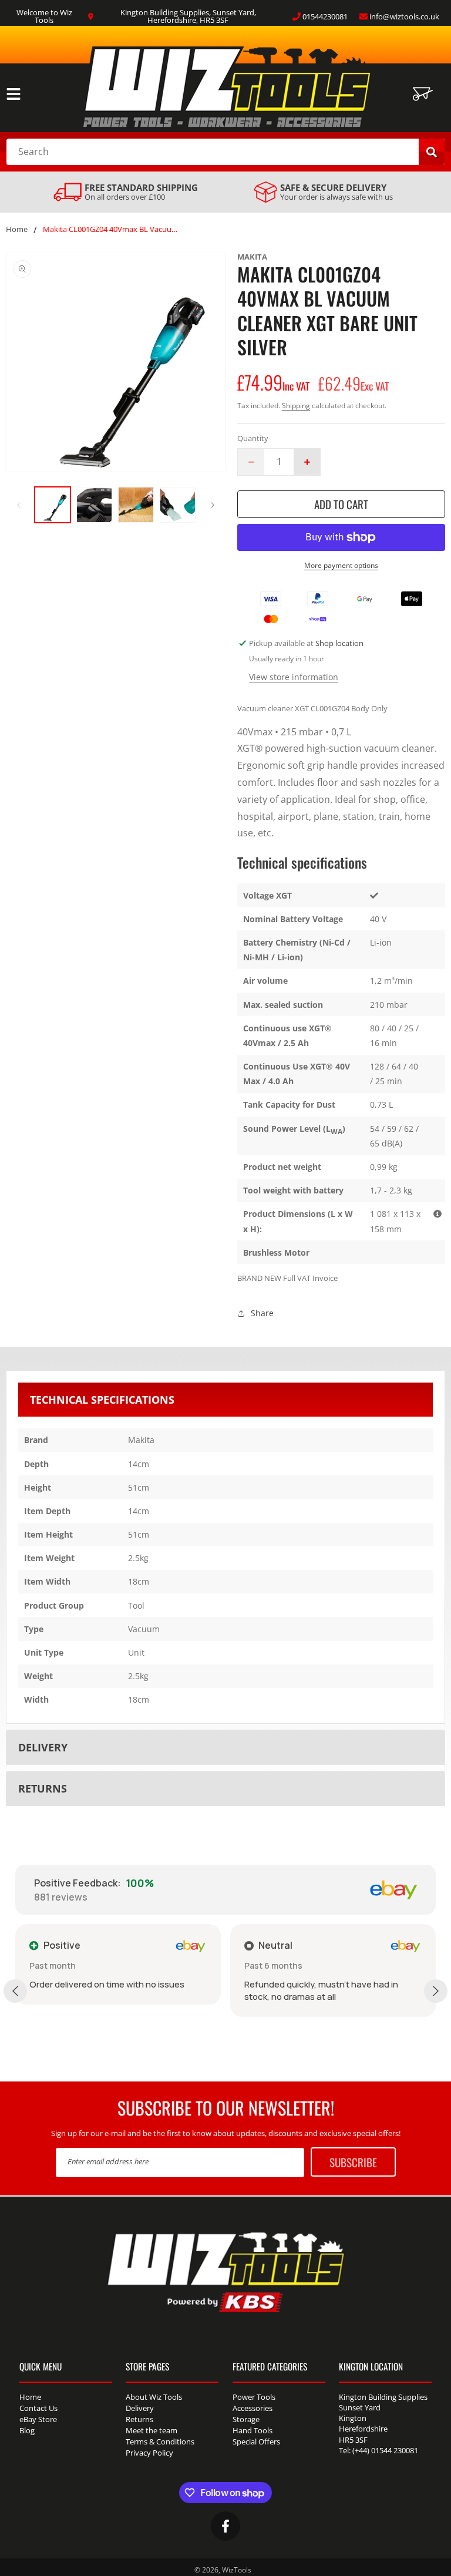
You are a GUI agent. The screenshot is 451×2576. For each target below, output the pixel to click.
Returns (139, 2419)
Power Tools (254, 2398)
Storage (246, 2419)
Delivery (140, 2408)
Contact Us (38, 2408)
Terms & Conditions (160, 2442)
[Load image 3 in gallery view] (136, 505)
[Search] (432, 152)
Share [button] (262, 1313)
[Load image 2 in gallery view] (94, 505)
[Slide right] (213, 505)
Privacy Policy (149, 2453)
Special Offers (256, 2442)
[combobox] (225, 152)
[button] (14, 94)
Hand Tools (253, 2430)
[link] (126, 192)
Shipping (296, 406)
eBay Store (38, 2419)
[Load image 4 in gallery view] (178, 505)
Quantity (253, 438)
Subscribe (353, 2162)
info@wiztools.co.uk (404, 16)
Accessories (253, 2408)
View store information (294, 677)
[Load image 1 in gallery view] (53, 505)
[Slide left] (19, 505)
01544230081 (325, 16)
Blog (27, 2430)
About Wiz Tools (154, 2398)
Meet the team (152, 2430)
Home (17, 230)
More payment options (341, 565)
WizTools (237, 2570)
